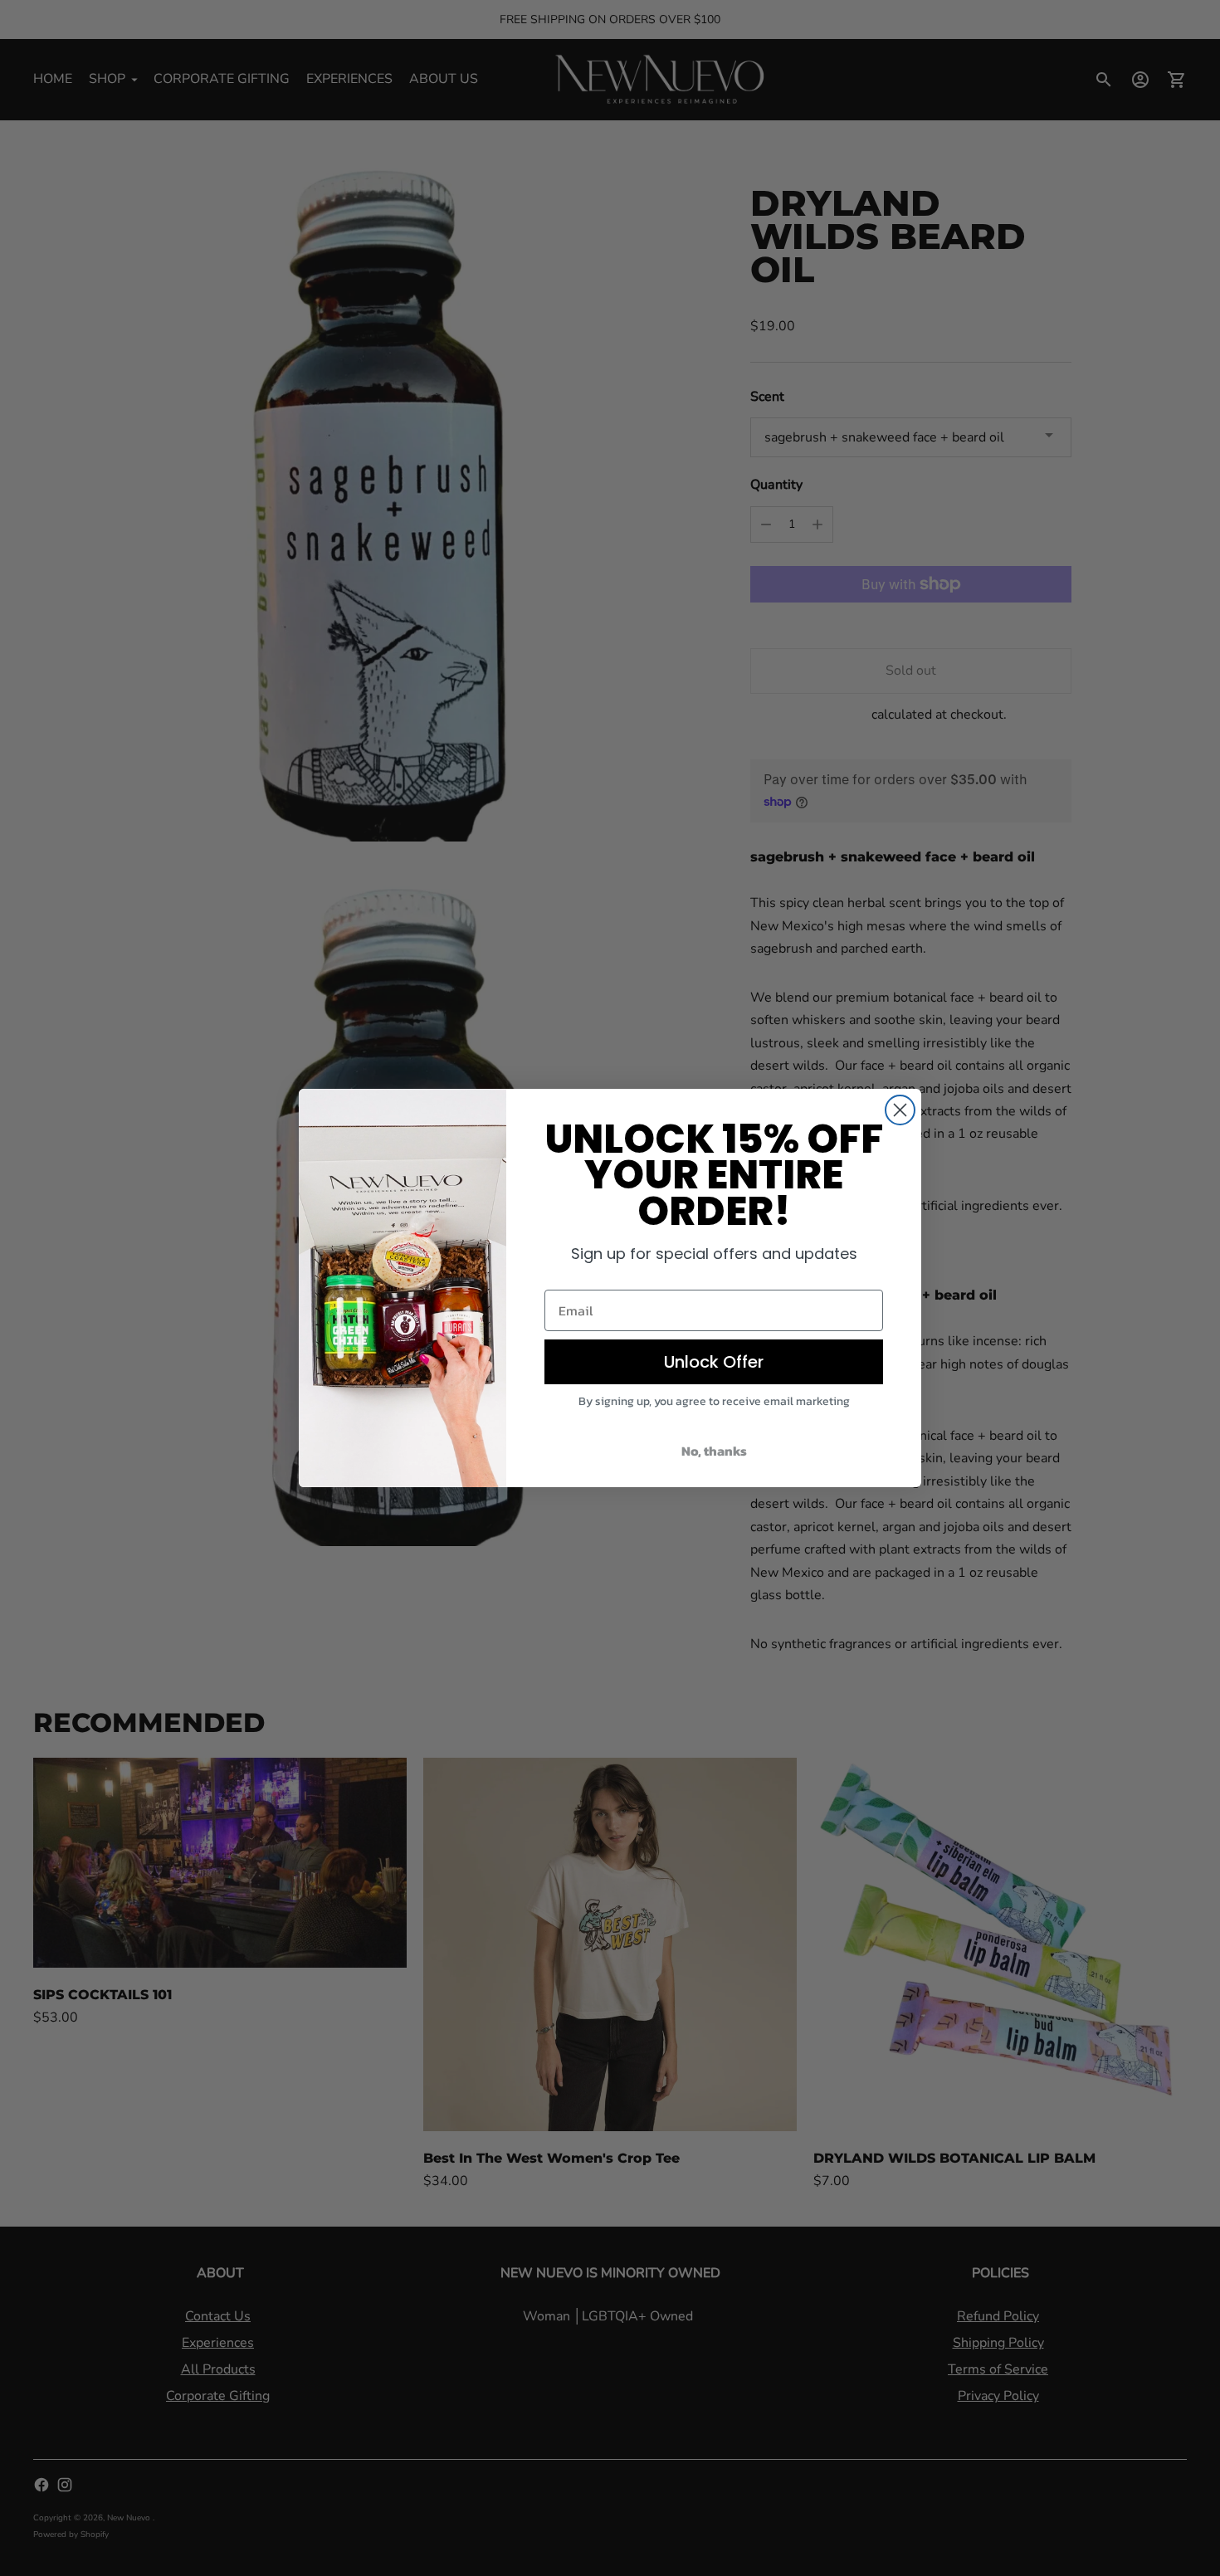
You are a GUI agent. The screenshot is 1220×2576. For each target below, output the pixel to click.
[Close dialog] (900, 1110)
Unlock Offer (714, 1362)
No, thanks (714, 1451)
